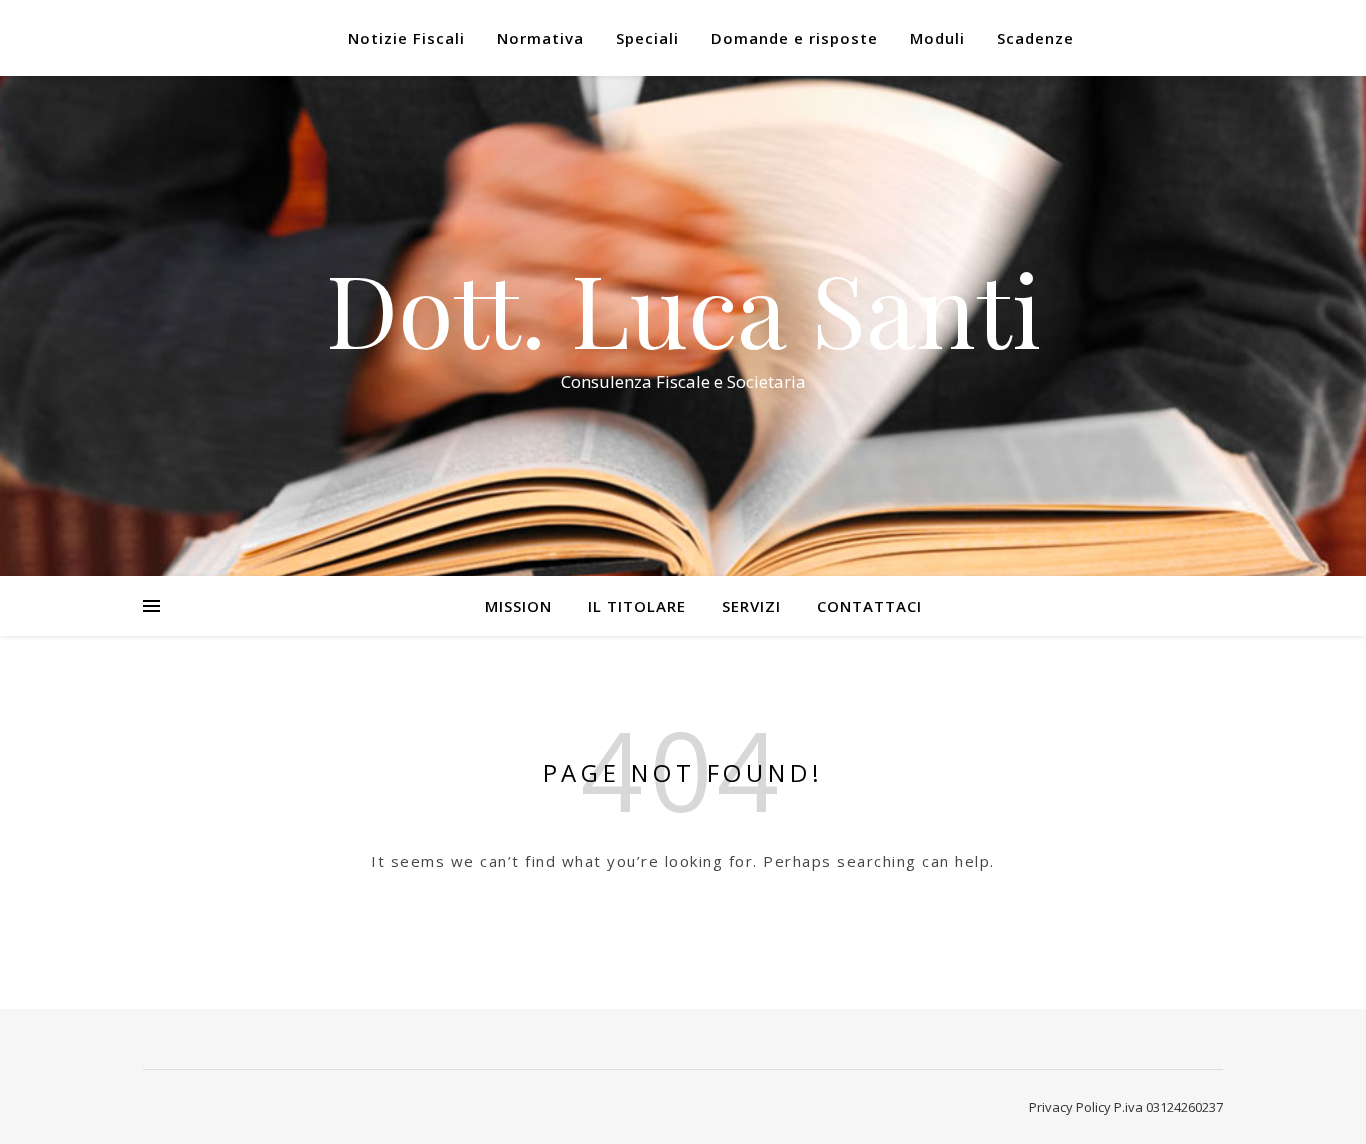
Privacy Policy (1070, 1107)
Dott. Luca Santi (683, 308)
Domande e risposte (794, 38)
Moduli (937, 38)
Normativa (540, 38)
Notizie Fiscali (406, 38)
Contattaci (869, 606)
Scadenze (1035, 38)
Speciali (647, 38)
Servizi (751, 606)
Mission (518, 606)
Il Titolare (637, 606)
